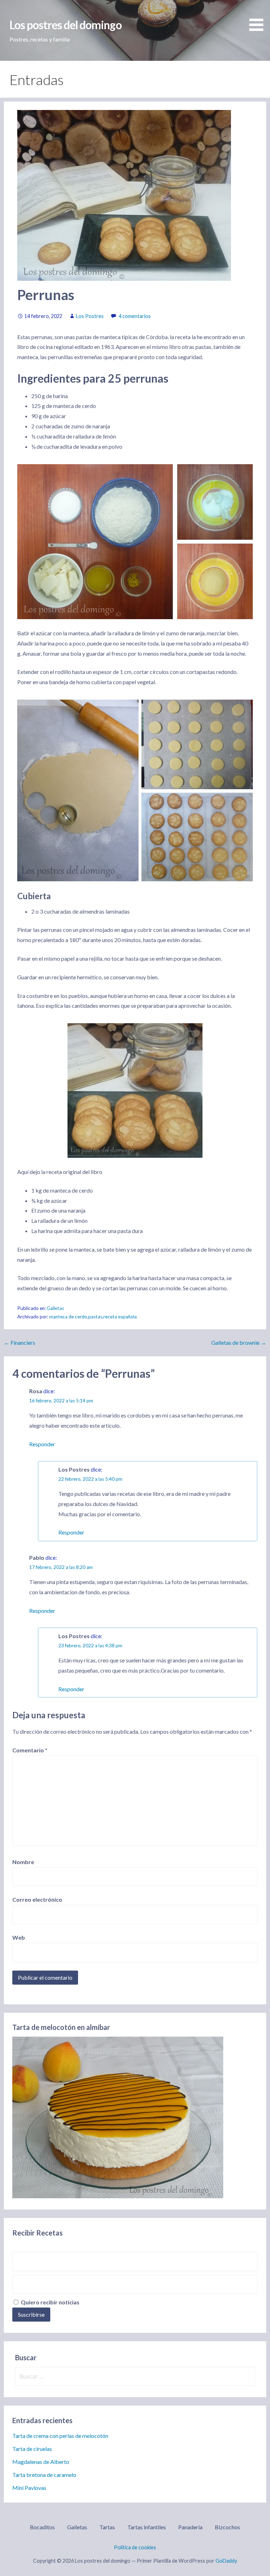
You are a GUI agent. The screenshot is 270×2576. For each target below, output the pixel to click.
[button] (259, 17)
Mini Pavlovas (29, 2488)
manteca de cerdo (68, 1317)
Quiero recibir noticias (50, 2302)
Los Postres (90, 316)
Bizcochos (227, 2527)
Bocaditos (42, 2527)
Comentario (30, 1750)
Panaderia (190, 2527)
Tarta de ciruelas (32, 2449)
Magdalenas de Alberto (41, 2462)
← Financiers (20, 1342)
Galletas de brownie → (239, 1342)
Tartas (107, 2527)
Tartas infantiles (147, 2527)
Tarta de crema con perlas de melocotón (60, 2436)
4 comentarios (135, 316)
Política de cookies (135, 2547)
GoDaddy (226, 2561)
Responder (42, 1444)
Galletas (55, 1308)
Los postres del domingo (66, 25)
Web (19, 1937)
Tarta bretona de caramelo (44, 2475)
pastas (95, 1317)
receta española (120, 1317)
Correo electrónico (37, 1899)
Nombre (23, 1862)
